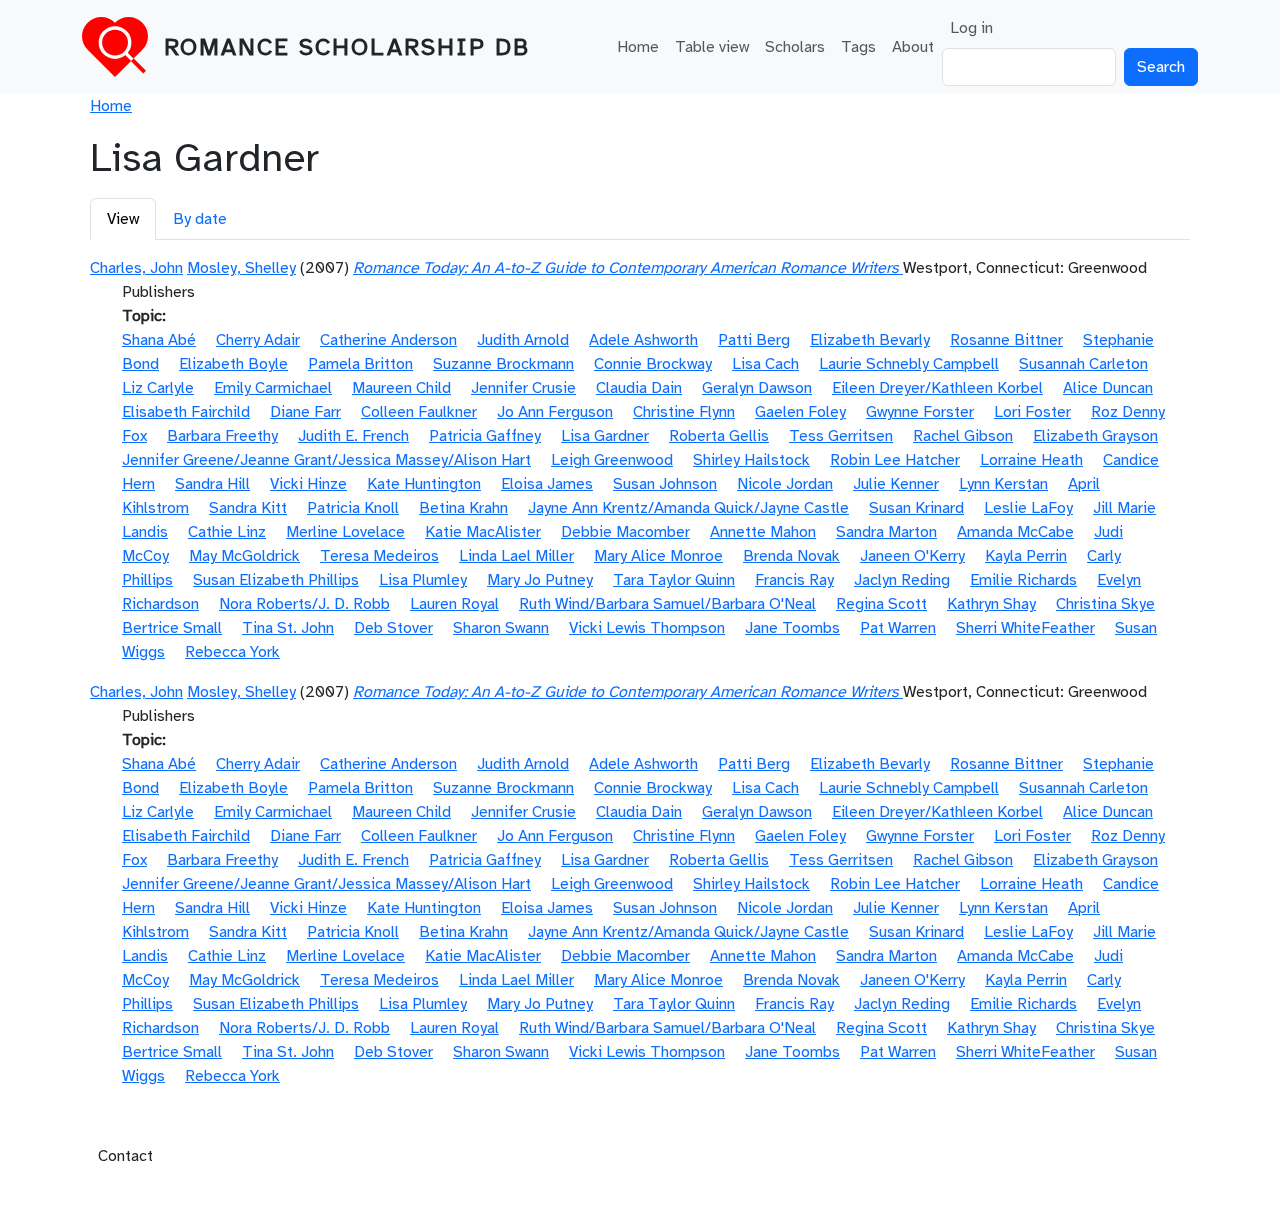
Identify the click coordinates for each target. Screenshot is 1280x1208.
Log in (971, 28)
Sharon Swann (501, 628)
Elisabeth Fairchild (186, 412)
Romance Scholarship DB (347, 47)
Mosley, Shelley (241, 268)
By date (200, 219)
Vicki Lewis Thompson (647, 628)
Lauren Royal (454, 604)
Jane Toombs (792, 628)
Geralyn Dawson (757, 388)
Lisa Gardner (605, 436)
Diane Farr (305, 412)
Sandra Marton (886, 532)
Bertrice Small (172, 628)
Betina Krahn (463, 508)
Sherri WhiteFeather (1025, 628)
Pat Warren (898, 628)
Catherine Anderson (388, 340)
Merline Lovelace (345, 532)
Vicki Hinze (308, 484)
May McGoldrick (244, 556)
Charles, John (136, 268)
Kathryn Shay (991, 604)
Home (638, 47)
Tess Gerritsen (841, 436)
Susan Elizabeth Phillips (276, 580)
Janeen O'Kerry (912, 556)
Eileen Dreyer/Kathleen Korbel (937, 388)
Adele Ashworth (643, 340)
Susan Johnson (665, 484)
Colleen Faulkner (419, 412)
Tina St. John (288, 628)
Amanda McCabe (1015, 532)
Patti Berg (754, 340)
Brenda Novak (791, 556)
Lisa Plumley (423, 580)
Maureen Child (401, 388)
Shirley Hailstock (751, 460)
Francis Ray (794, 580)
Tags (858, 47)
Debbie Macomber (625, 532)
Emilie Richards (1023, 580)
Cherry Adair (258, 340)
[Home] (123, 47)
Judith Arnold (523, 340)
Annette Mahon (763, 532)
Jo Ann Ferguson (555, 412)
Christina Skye (1105, 604)
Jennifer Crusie (523, 388)
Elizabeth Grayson (1095, 436)
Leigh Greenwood (612, 460)
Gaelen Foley (800, 412)
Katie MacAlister (483, 532)
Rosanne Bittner (1006, 340)
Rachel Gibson (963, 436)
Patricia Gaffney (485, 436)
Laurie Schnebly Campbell (909, 364)
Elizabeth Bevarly (870, 340)
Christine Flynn (684, 412)
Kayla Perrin (1026, 556)
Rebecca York (232, 652)
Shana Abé (159, 340)
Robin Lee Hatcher (895, 460)
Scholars (795, 47)
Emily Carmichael (273, 388)
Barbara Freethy (222, 436)
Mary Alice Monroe (658, 556)
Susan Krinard (916, 508)
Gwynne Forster (920, 412)
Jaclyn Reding (902, 580)
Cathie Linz (227, 532)
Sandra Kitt (248, 508)
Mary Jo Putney (540, 580)
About (913, 47)
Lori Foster (1032, 412)
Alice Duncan (1108, 388)
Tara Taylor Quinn (674, 580)
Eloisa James (547, 484)
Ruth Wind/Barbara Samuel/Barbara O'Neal (667, 604)
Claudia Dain (639, 388)
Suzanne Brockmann (503, 364)
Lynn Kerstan (1003, 484)
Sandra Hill (212, 484)
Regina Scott (881, 604)
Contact (125, 1156)
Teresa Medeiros (379, 556)
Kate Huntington (424, 484)
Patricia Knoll (353, 508)
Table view (712, 47)
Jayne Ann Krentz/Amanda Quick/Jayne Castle (688, 508)
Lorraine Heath (1031, 460)
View (123, 219)
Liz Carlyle (158, 388)
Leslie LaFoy (1028, 508)
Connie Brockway (653, 364)
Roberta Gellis (719, 436)
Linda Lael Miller (516, 556)
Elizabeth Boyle (233, 364)
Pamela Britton (360, 364)
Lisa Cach (765, 364)
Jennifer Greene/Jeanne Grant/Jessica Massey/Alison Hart (326, 460)
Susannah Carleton (1083, 364)
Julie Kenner (896, 484)
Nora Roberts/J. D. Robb (304, 604)
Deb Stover (393, 628)
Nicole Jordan (785, 484)
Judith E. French (353, 436)
